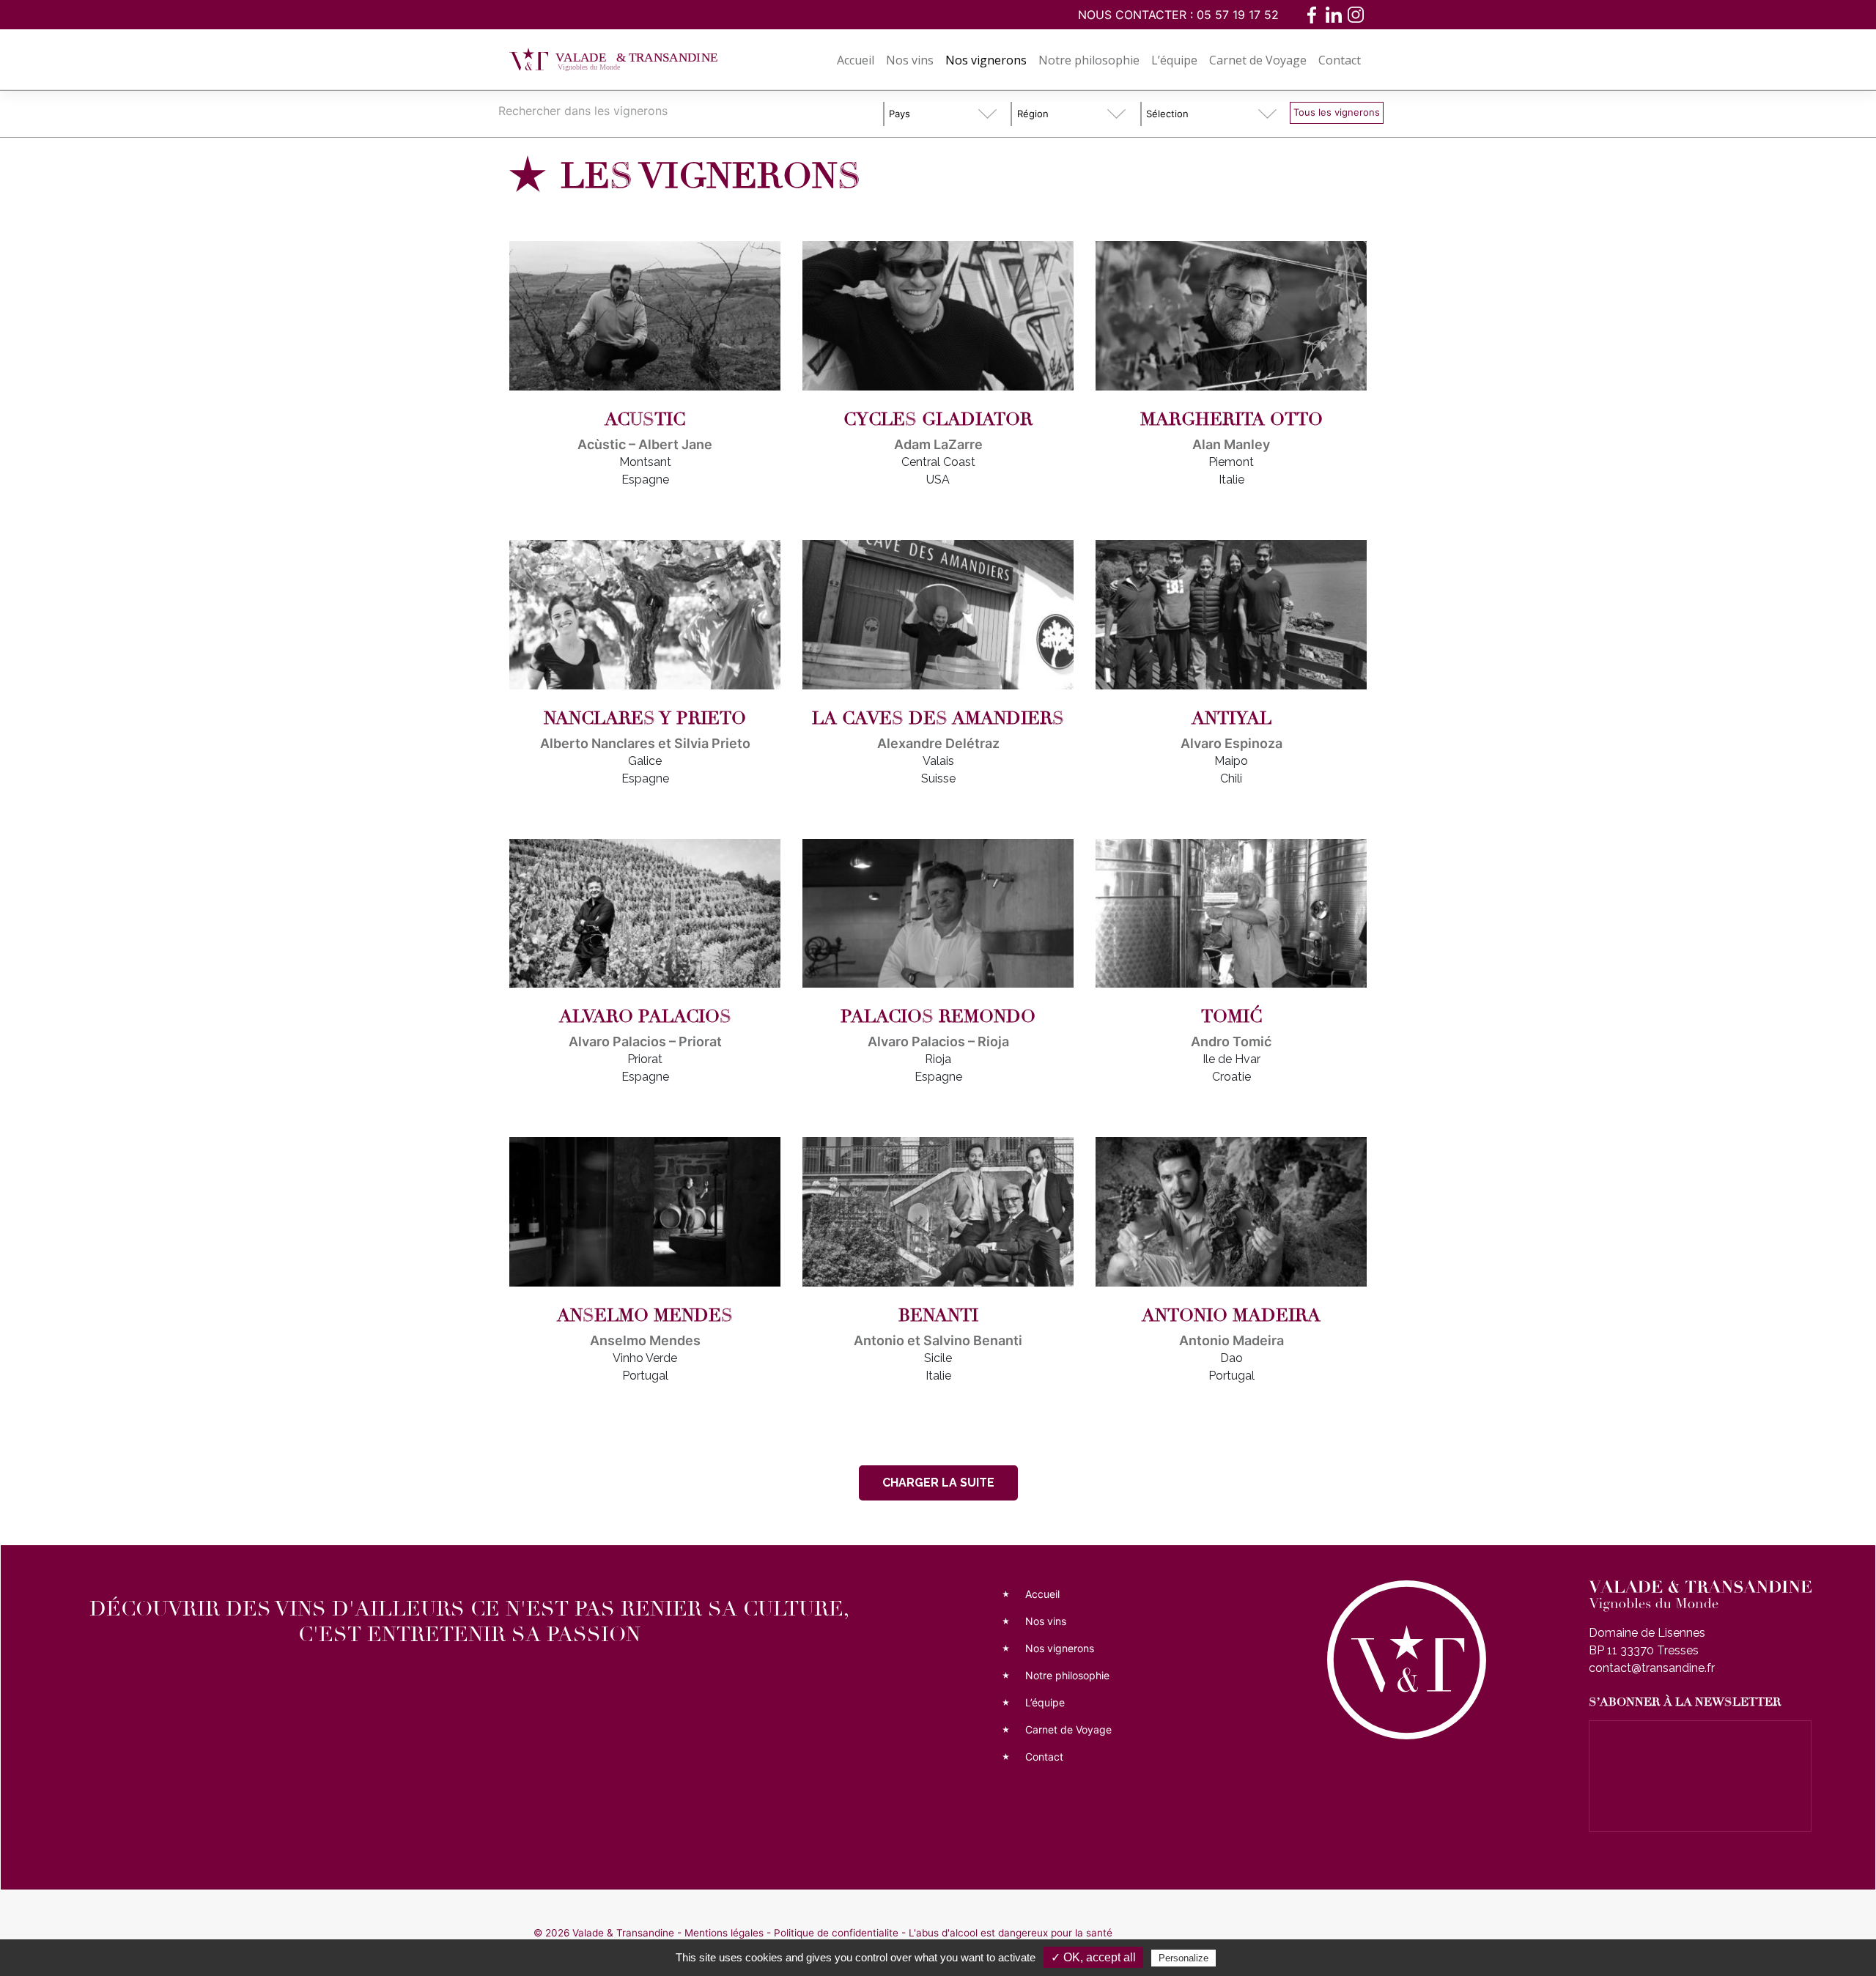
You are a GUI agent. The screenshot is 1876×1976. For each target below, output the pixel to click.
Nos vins (910, 60)
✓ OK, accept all (1093, 1957)
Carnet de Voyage (1258, 60)
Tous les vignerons (1337, 112)
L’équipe (1174, 60)
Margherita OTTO (1231, 419)
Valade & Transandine (623, 1933)
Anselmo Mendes (645, 1315)
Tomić (1231, 1016)
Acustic (645, 419)
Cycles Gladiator (938, 419)
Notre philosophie (1089, 60)
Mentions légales (724, 1933)
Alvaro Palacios (645, 1016)
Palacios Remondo (938, 1016)
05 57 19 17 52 (1238, 15)
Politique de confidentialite (836, 1933)
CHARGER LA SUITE (938, 1483)
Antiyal (1231, 718)
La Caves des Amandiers (938, 718)
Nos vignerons (986, 60)
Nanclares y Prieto (645, 718)
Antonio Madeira (1231, 1315)
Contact (1340, 60)
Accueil (856, 60)
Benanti (938, 1315)
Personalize (1183, 1958)
